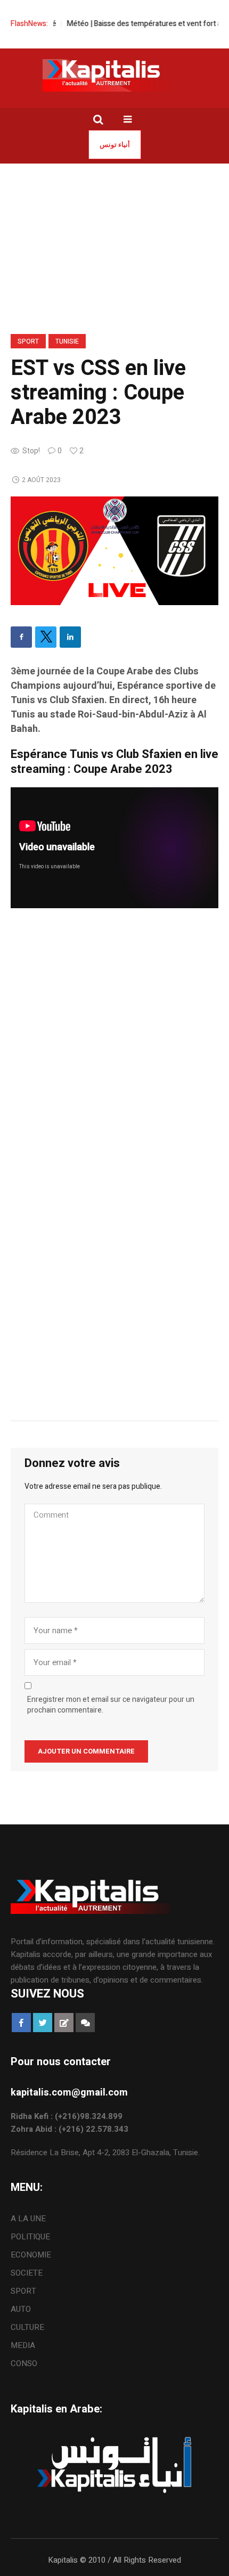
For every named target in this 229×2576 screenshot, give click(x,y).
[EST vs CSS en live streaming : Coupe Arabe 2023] (114, 550)
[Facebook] (21, 637)
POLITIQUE (30, 2237)
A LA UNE (28, 2219)
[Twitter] (46, 637)
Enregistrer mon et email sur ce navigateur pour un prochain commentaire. (111, 1705)
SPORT (28, 341)
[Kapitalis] (114, 75)
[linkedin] (70, 637)
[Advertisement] (114, 1044)
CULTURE (27, 2327)
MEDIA (23, 2345)
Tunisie (67, 341)
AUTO (21, 2309)
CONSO (24, 2363)
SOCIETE (27, 2273)
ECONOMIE (31, 2255)
